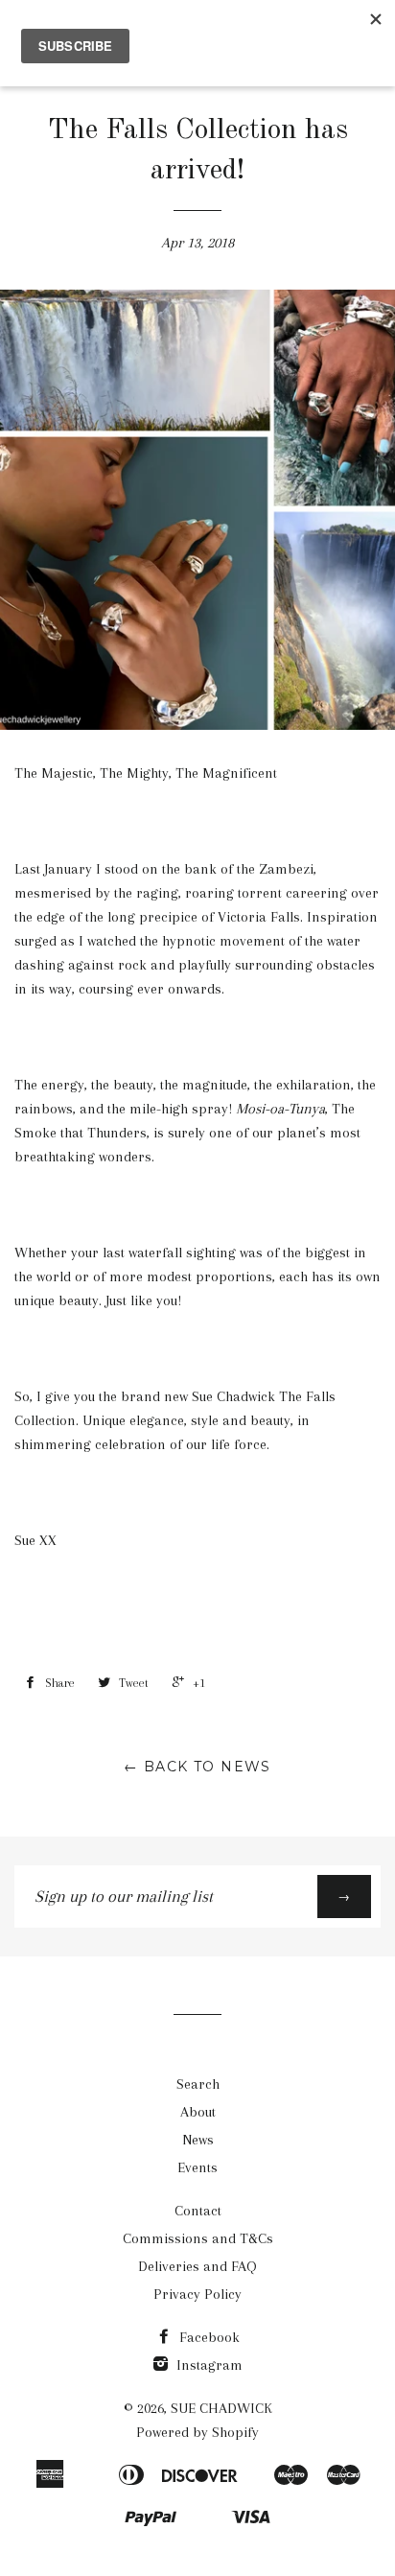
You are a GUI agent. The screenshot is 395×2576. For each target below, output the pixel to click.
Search (198, 2084)
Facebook (208, 2337)
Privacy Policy (197, 2294)
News (198, 2140)
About (198, 2112)
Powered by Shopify (197, 2432)
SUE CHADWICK (221, 2408)
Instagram (208, 2365)
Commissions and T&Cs (198, 2238)
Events (197, 2167)
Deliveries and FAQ (197, 2266)
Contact (198, 2211)
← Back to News (197, 1767)
